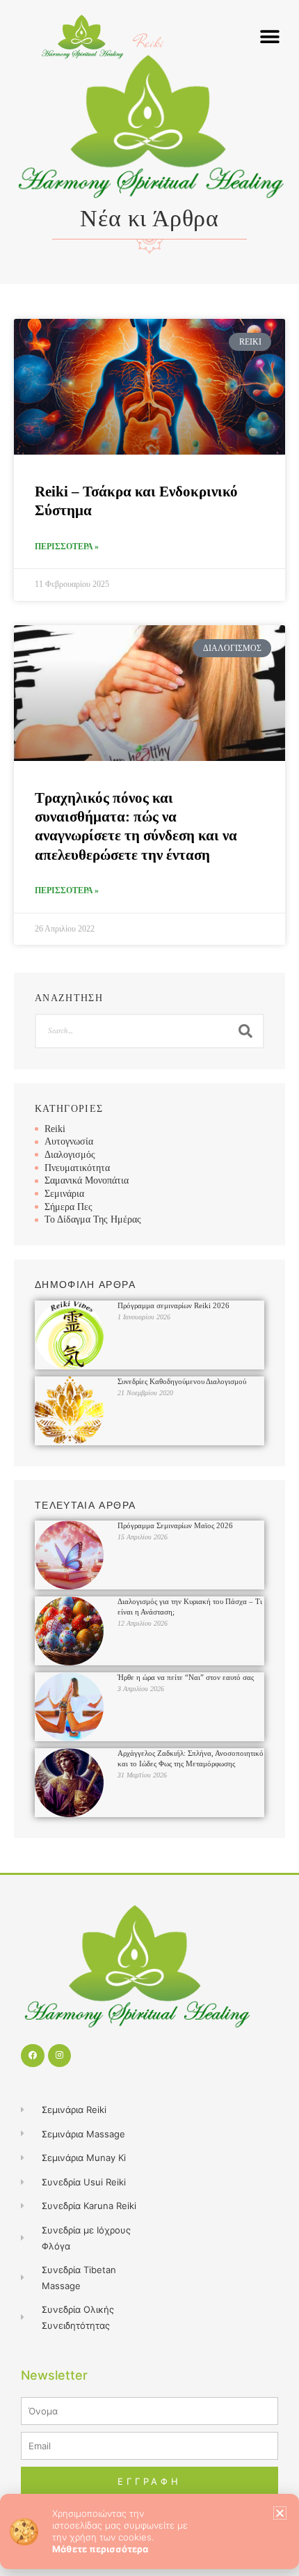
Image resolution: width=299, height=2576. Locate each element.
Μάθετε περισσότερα (100, 2549)
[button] (280, 2513)
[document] (149, 1288)
